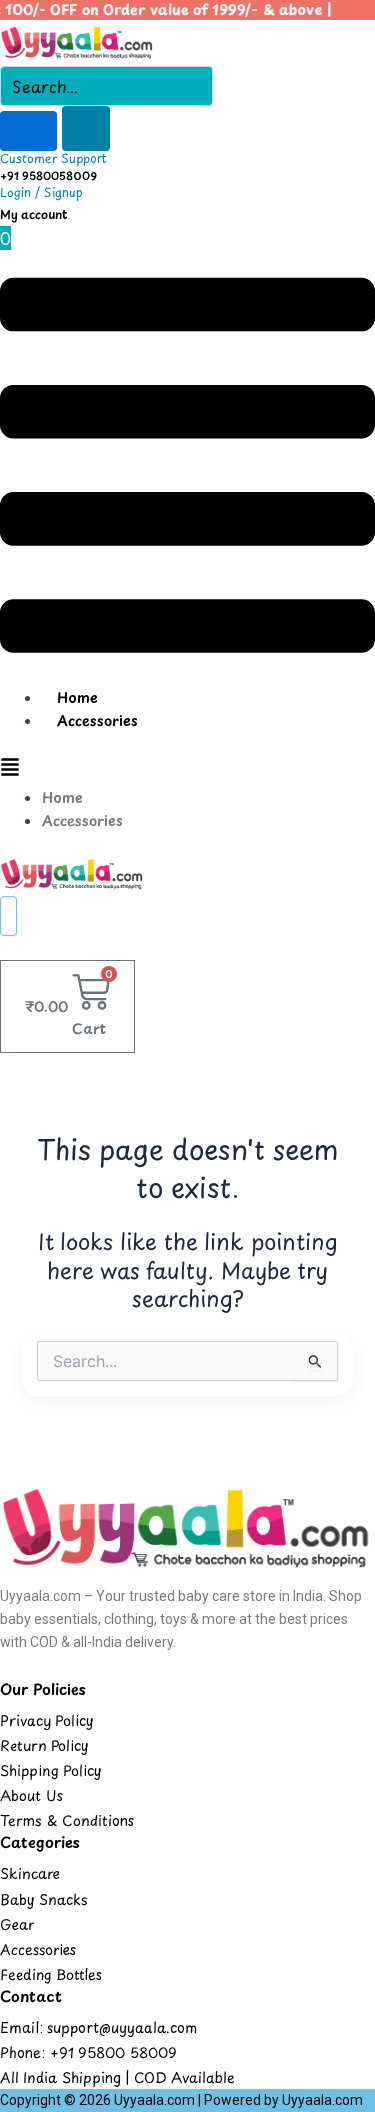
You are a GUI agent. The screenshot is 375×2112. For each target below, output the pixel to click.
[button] (187, 468)
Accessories (97, 720)
